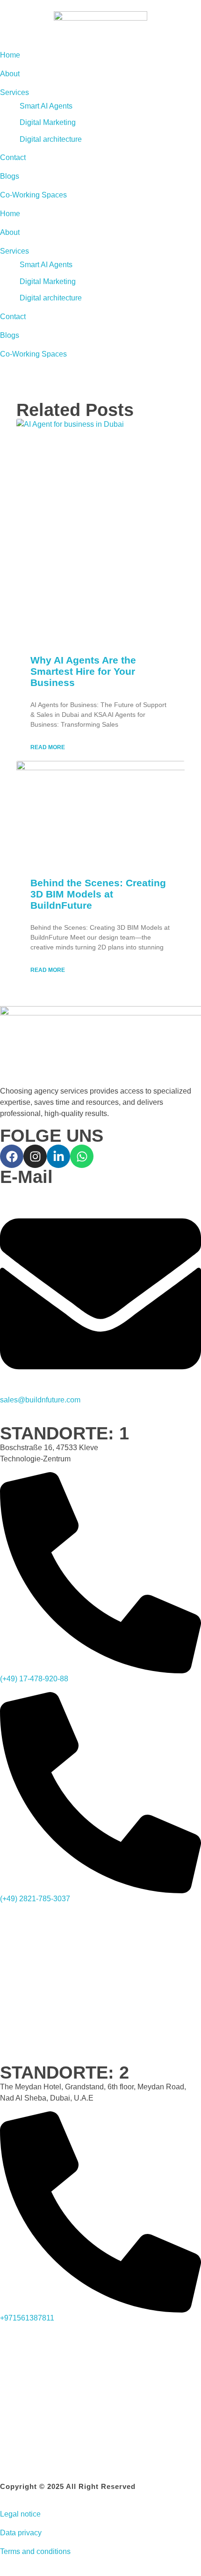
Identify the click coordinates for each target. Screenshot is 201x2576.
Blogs (10, 335)
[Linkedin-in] (58, 1156)
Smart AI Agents (46, 265)
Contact (13, 317)
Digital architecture (51, 298)
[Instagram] (35, 1156)
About (10, 232)
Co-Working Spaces (33, 354)
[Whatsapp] (82, 1156)
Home (10, 214)
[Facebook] (12, 1156)
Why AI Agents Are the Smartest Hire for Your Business (83, 671)
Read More (48, 747)
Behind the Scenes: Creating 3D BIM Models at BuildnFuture (98, 894)
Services (14, 251)
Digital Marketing (48, 281)
